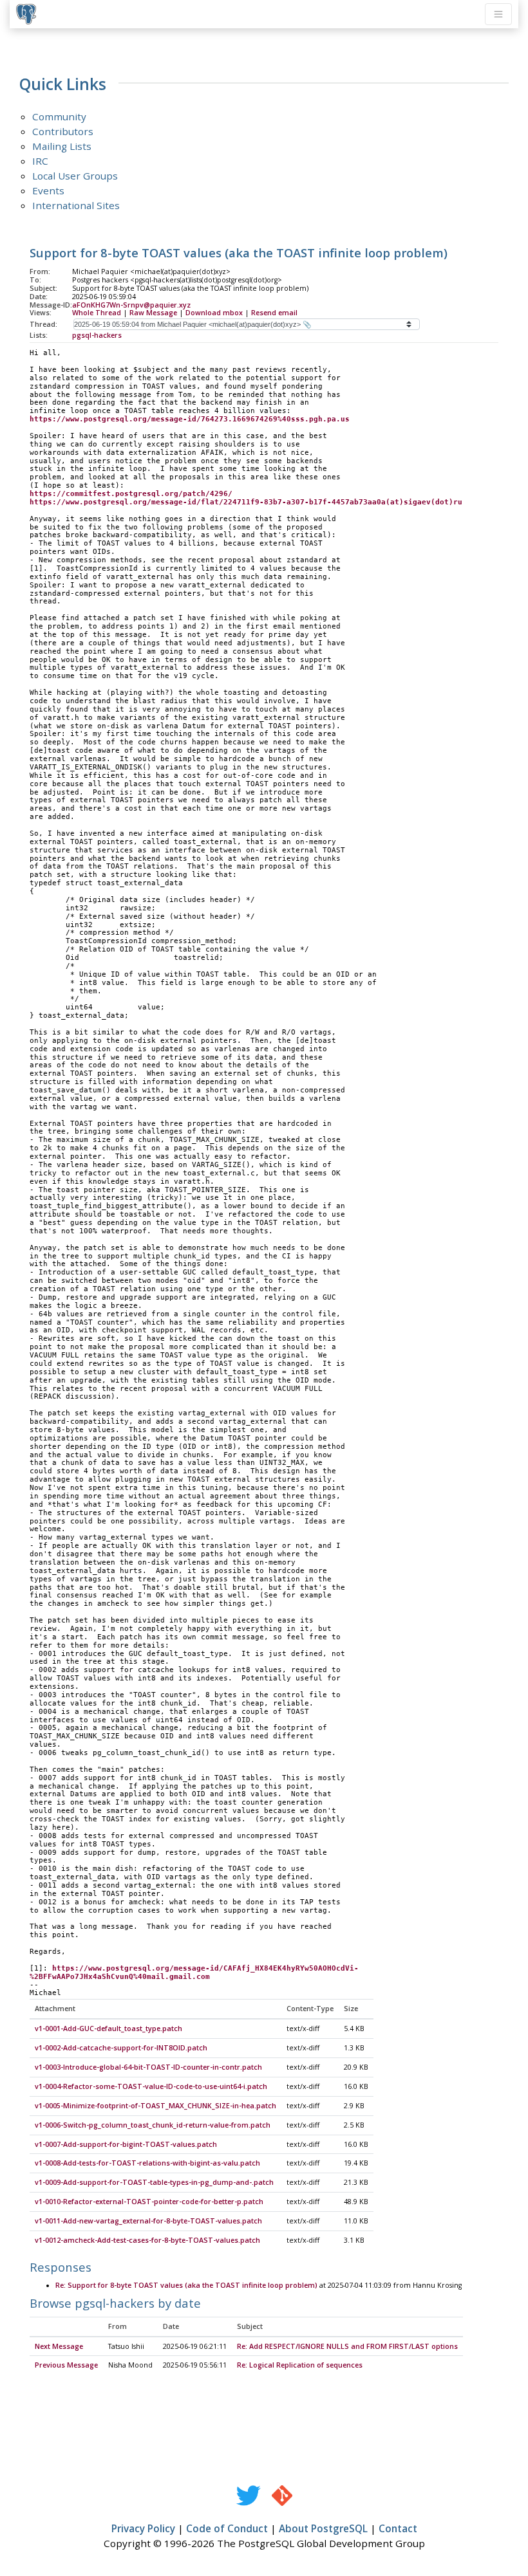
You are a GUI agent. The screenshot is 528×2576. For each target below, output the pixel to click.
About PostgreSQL (323, 2528)
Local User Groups (75, 176)
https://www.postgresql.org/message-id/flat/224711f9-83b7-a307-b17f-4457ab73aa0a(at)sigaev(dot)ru (246, 502)
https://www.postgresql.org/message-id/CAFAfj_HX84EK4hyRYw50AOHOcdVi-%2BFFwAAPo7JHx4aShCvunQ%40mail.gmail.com (194, 1973)
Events (48, 190)
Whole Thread (97, 313)
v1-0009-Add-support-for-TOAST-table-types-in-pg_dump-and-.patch (154, 2182)
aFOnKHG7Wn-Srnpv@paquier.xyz (131, 305)
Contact (398, 2528)
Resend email (274, 313)
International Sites (76, 205)
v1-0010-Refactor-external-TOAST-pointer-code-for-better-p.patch (149, 2202)
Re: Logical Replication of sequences (300, 2365)
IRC (40, 161)
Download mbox (214, 313)
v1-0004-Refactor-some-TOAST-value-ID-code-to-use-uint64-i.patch (151, 2086)
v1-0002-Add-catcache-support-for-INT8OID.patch (121, 2048)
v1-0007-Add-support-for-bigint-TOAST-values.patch (126, 2144)
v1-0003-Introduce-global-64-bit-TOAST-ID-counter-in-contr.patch (148, 2067)
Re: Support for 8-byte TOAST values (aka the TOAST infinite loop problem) (186, 2285)
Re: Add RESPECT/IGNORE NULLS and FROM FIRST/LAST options (347, 2346)
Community (59, 116)
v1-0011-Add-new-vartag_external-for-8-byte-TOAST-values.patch (148, 2221)
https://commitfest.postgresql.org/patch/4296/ (131, 494)
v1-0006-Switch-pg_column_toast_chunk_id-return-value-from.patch (153, 2125)
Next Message (59, 2346)
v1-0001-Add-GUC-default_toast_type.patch (108, 2029)
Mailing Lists (62, 146)
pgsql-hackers (97, 335)
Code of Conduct (227, 2528)
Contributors (63, 131)
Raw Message (153, 313)
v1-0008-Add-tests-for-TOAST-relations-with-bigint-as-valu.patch (147, 2163)
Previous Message (66, 2365)
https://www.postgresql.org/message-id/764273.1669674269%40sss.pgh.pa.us (190, 419)
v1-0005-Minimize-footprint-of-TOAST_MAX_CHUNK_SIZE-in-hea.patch (156, 2106)
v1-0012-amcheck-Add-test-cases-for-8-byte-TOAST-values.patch (147, 2240)
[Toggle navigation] (498, 14)
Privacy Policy (143, 2528)
